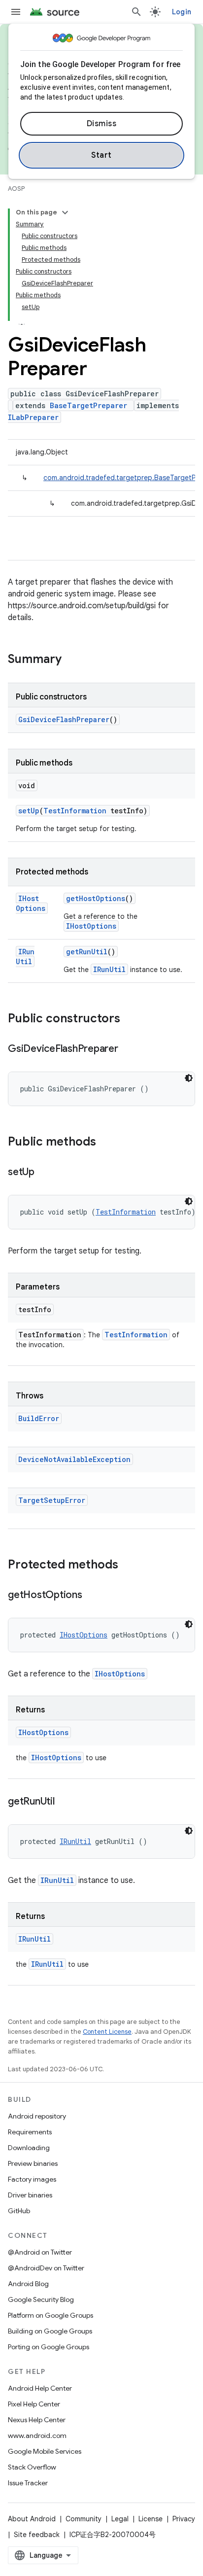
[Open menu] (16, 12)
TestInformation (75, 811)
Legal (120, 2519)
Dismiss (102, 124)
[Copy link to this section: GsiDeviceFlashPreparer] (128, 1049)
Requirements (30, 2132)
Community (84, 2519)
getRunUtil (87, 952)
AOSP (16, 189)
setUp (29, 811)
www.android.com (37, 2436)
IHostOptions (31, 903)
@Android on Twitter (40, 2252)
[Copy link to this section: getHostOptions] (92, 1596)
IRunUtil (25, 957)
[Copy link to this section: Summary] (71, 660)
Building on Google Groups (50, 2331)
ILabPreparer (33, 417)
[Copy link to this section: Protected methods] (128, 1566)
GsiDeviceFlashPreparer (64, 719)
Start (101, 155)
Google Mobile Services (45, 2451)
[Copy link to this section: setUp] (44, 1173)
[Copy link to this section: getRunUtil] (65, 1802)
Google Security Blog (41, 2299)
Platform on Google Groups (51, 2315)
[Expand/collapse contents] (65, 212)
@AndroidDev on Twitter (46, 2268)
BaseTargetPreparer (88, 405)
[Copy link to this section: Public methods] (106, 1143)
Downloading (29, 2148)
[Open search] (136, 12)
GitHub (19, 2211)
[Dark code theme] (189, 1078)
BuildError (39, 1418)
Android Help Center (40, 2388)
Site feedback (37, 2535)
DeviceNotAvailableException (74, 1459)
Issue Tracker (28, 2483)
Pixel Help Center (34, 2404)
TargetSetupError (52, 1500)
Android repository (37, 2116)
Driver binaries (30, 2195)
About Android (32, 2519)
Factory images (32, 2179)
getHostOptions (96, 898)
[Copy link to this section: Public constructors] (130, 1019)
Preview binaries (33, 2163)
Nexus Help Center (37, 2420)
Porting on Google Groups (49, 2347)
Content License (107, 2032)
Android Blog (28, 2284)
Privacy (184, 2519)
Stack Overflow (32, 2467)
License (151, 2519)
